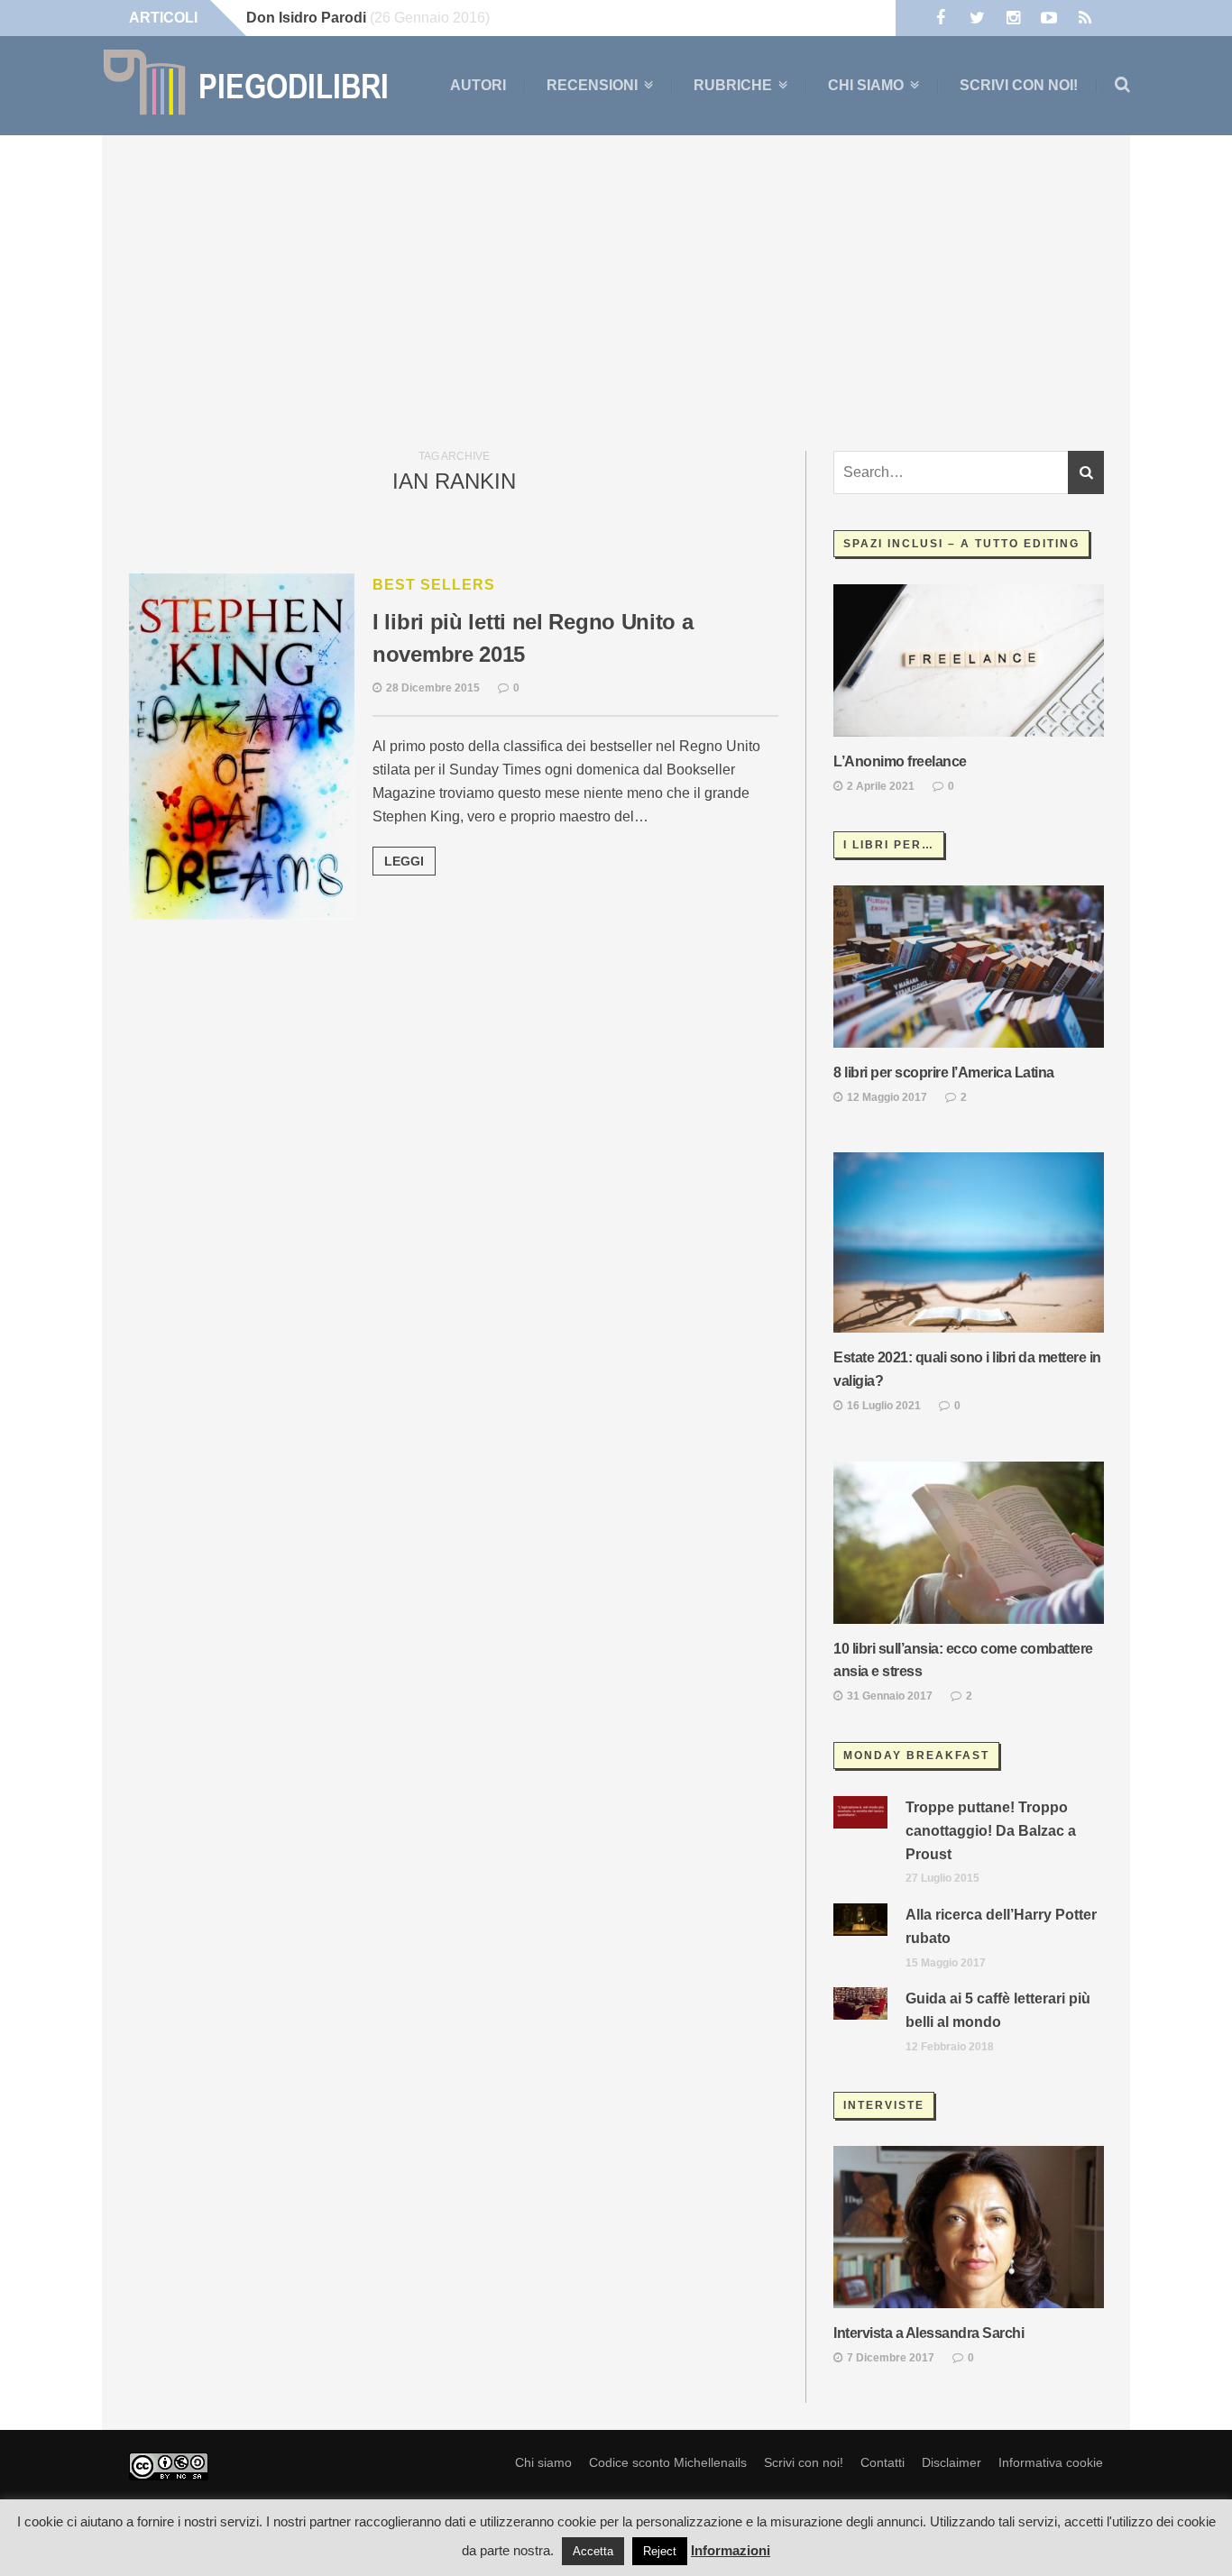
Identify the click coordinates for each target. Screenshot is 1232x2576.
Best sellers (434, 585)
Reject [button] (660, 2551)
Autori (478, 85)
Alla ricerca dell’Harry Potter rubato (1001, 1926)
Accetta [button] (593, 2551)
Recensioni (592, 86)
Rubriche (733, 86)
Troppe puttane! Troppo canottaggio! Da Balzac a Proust (991, 1831)
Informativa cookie (1051, 2462)
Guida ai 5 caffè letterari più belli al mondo (998, 2010)
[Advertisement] (616, 289)
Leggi (404, 861)
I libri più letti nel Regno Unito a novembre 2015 (533, 638)
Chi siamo (866, 86)
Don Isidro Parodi (306, 18)
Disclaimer (952, 2462)
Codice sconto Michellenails (668, 2462)
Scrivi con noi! (1019, 85)
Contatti (883, 2462)
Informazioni (731, 2550)
